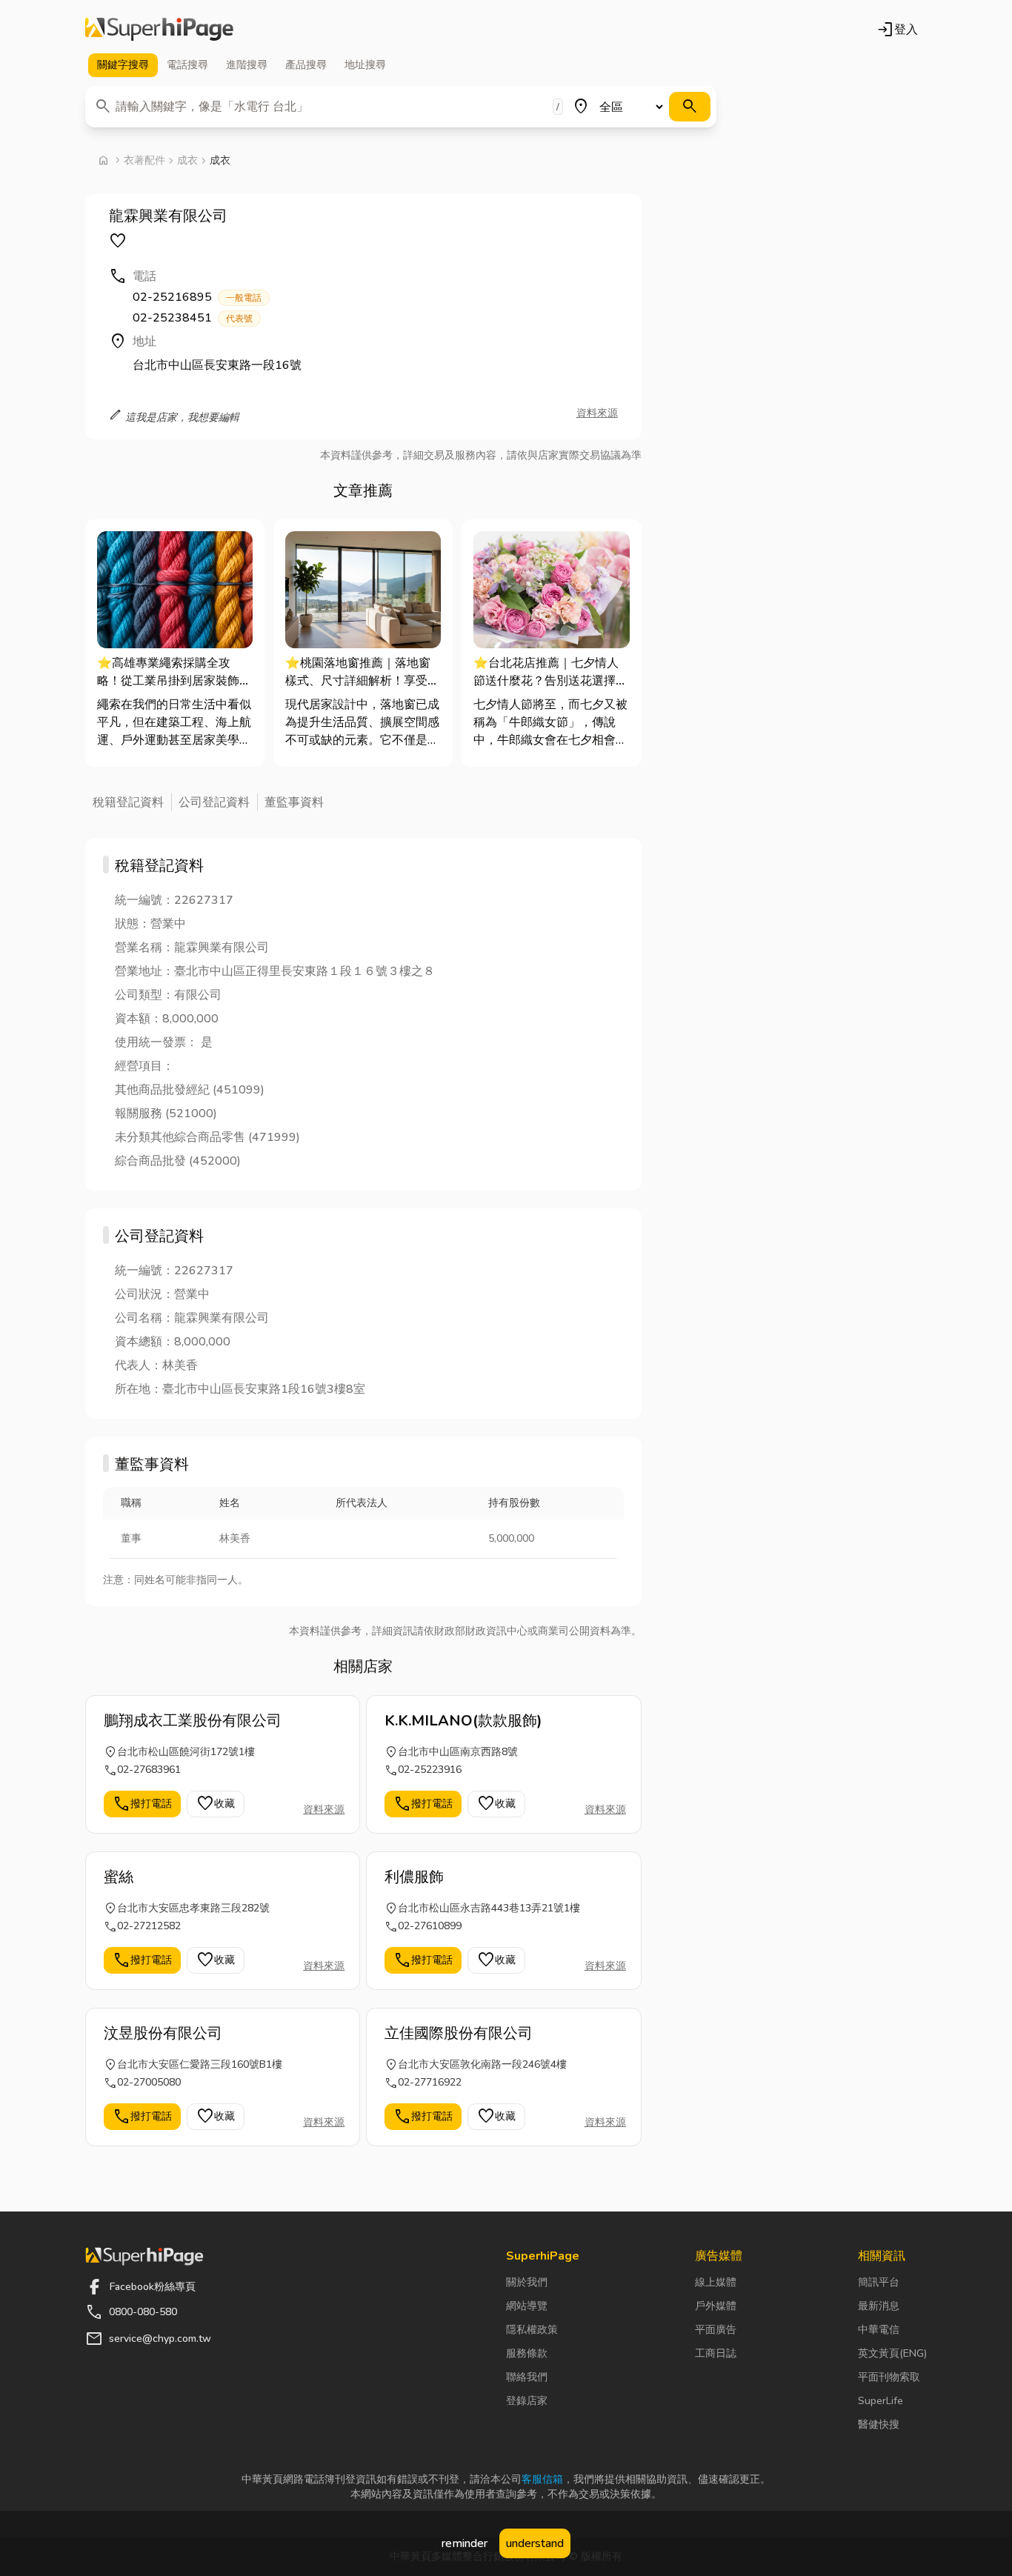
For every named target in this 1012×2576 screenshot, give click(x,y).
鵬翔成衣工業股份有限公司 (193, 1721)
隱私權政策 (532, 2330)
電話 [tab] (187, 65)
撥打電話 (142, 1804)
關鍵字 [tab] (123, 65)
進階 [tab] (247, 65)
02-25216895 (197, 297)
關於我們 (527, 2282)
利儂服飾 (414, 1877)
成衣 (187, 160)
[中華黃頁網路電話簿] (159, 30)
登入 (897, 30)
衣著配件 (144, 160)
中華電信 (879, 2330)
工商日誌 (716, 2353)
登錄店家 (527, 2401)
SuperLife (880, 2401)
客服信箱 (542, 2479)
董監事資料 (294, 802)
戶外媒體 (716, 2306)
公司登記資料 (214, 802)
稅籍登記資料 (128, 802)
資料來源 (597, 413)
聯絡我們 (527, 2377)
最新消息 (879, 2306)
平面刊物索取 (889, 2377)
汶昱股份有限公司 (163, 2033)
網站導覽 (527, 2306)
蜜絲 (119, 1877)
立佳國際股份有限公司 (459, 2033)
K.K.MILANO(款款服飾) (463, 1721)
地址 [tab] (365, 65)
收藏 (216, 1804)
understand (535, 2543)
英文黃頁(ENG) (892, 2353)
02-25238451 (193, 318)
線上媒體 (716, 2282)
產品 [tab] (306, 65)
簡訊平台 (879, 2282)
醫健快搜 (879, 2424)
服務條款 (527, 2353)
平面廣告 (716, 2330)
